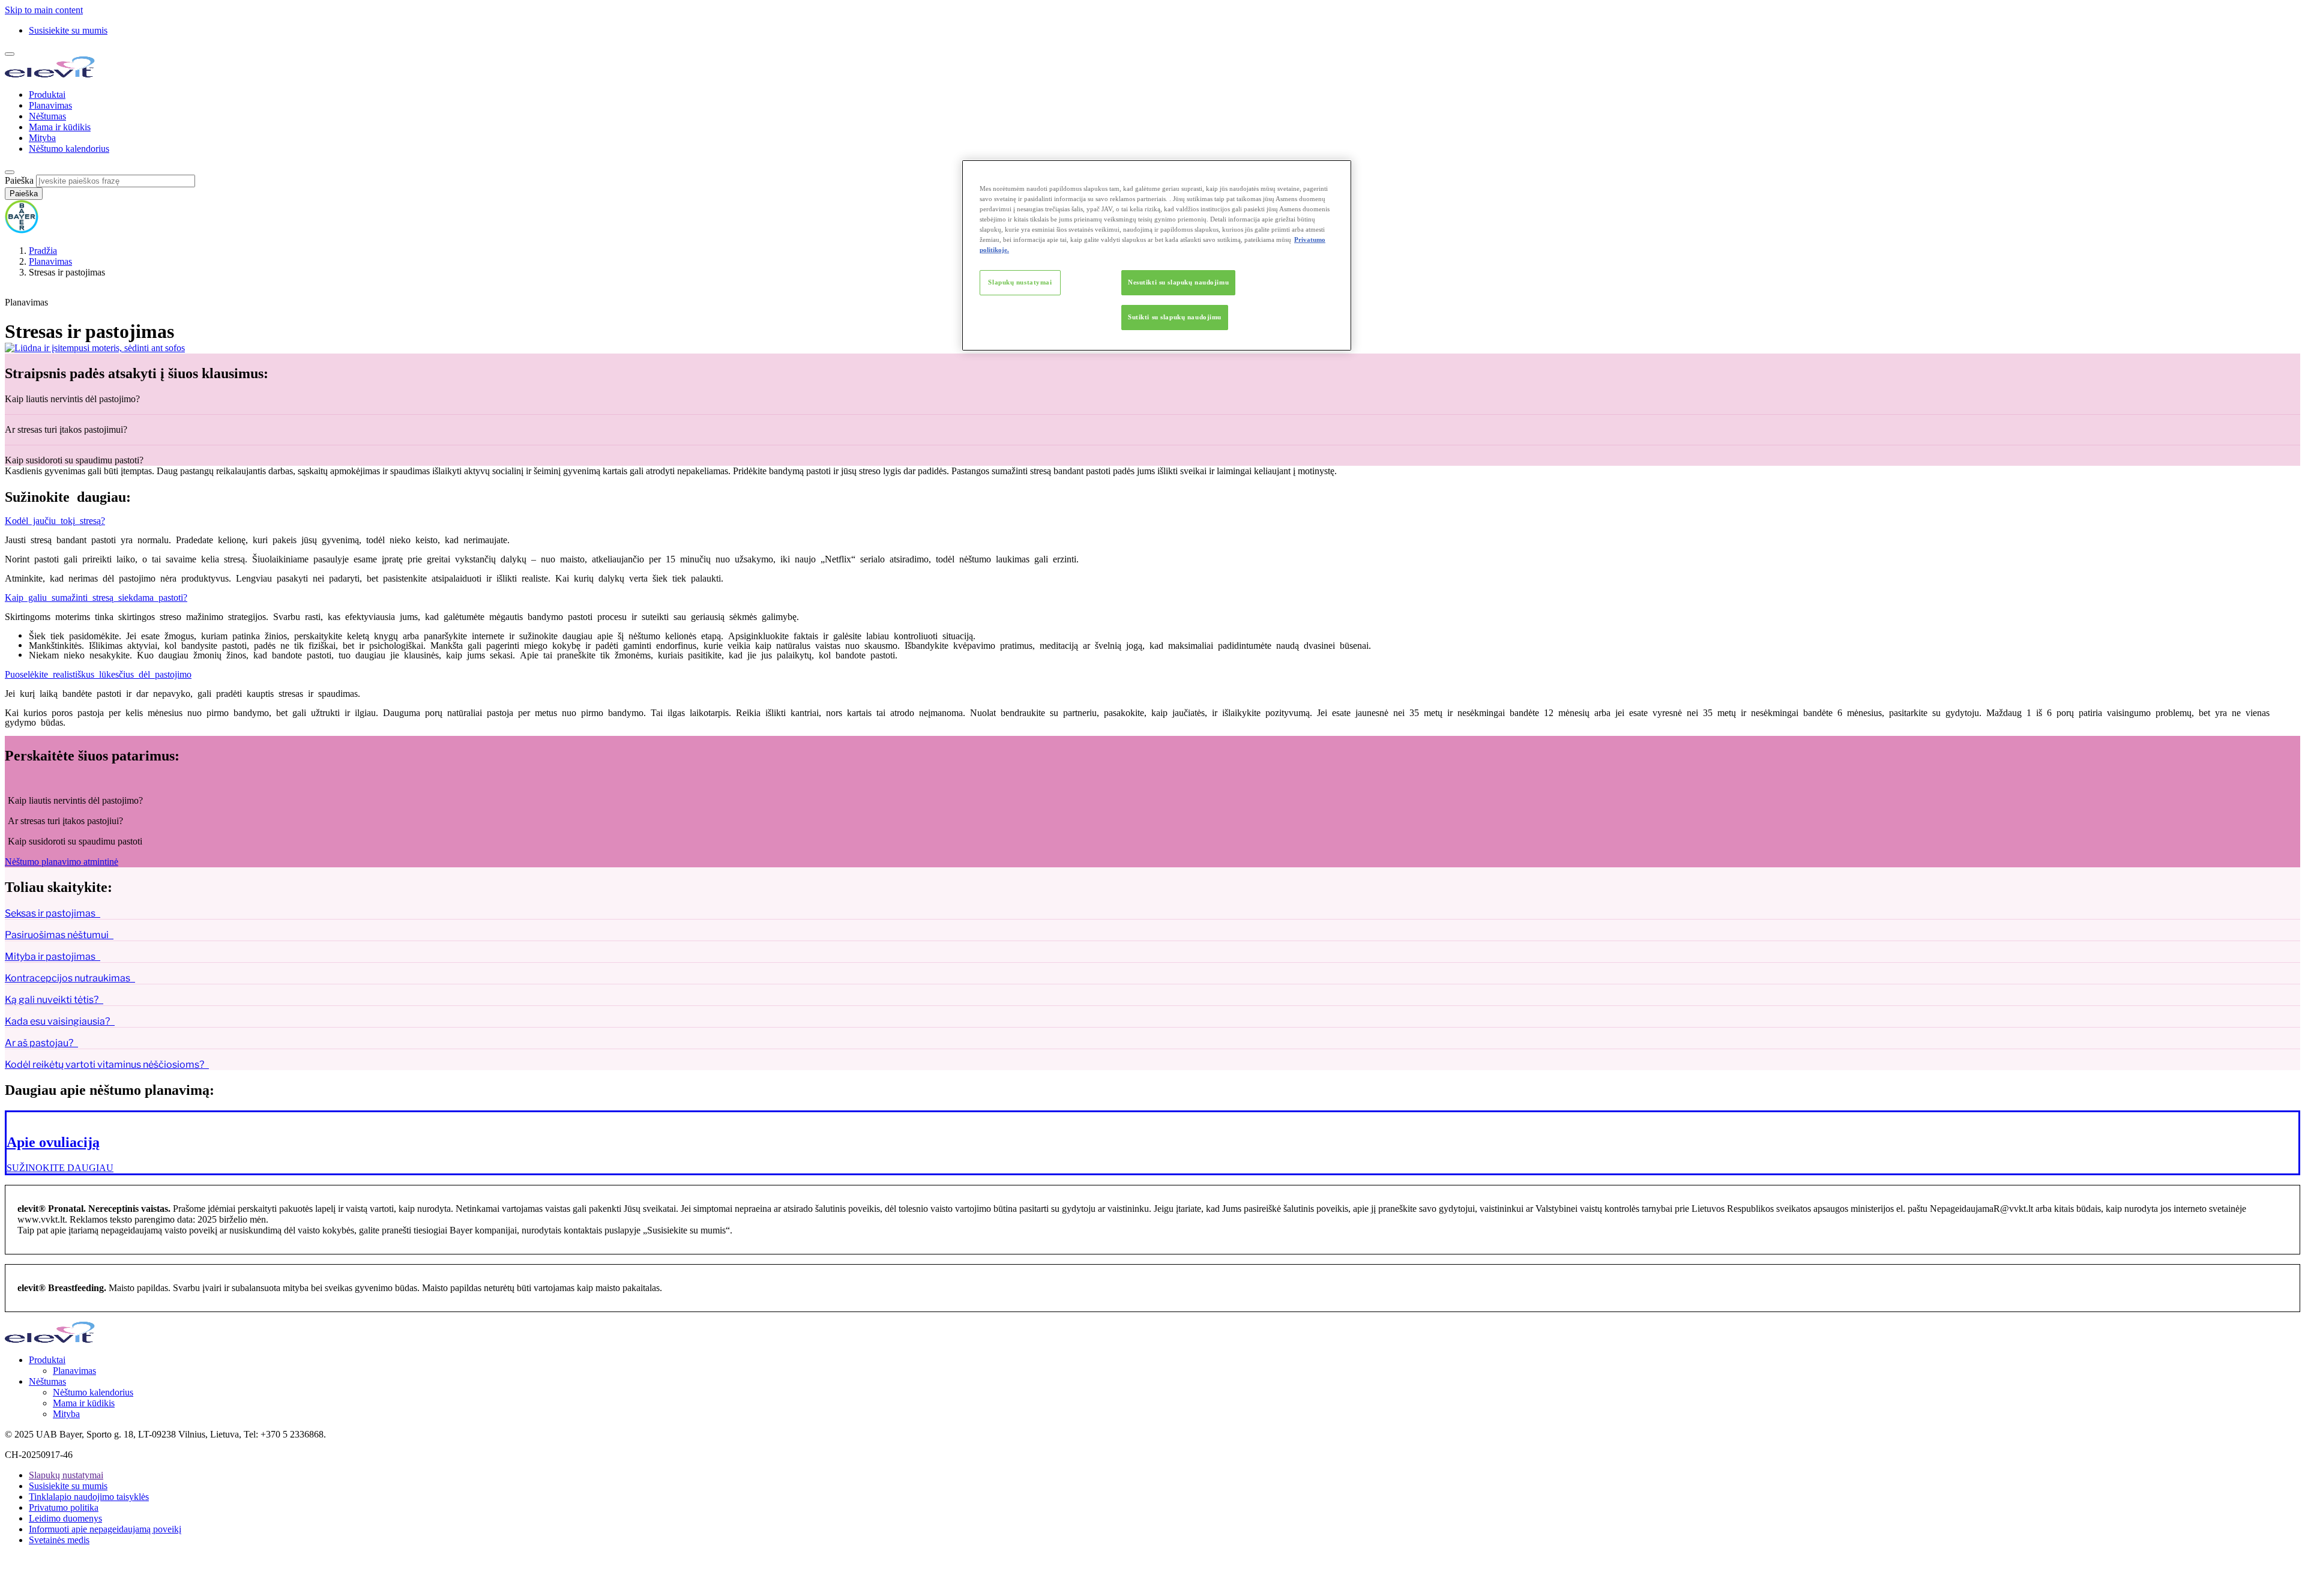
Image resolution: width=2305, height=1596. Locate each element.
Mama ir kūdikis (60, 127)
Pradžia (43, 251)
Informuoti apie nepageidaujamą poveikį (105, 1529)
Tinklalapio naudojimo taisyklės (89, 1497)
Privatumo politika (64, 1507)
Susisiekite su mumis (68, 30)
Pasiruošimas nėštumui (57, 935)
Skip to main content (44, 10)
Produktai (47, 95)
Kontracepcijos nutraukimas (68, 978)
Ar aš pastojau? (39, 1043)
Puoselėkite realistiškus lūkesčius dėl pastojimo (98, 673)
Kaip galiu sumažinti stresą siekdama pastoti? (96, 597)
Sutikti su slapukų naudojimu (1175, 317)
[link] (1152, 1143)
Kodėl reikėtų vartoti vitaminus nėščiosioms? (104, 1065)
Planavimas (50, 105)
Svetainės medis (59, 1540)
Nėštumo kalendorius (69, 149)
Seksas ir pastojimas (50, 913)
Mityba (42, 138)
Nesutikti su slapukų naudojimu (1178, 282)
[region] (1157, 255)
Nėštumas (47, 116)
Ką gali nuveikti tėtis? (52, 1000)
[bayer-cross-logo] (22, 230)
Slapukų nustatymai (1020, 282)
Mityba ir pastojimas (50, 956)
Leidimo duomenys (65, 1518)
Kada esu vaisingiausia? (57, 1021)
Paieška (19, 180)
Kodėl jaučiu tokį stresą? (55, 520)
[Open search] (10, 172)
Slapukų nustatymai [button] (66, 1475)
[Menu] (10, 54)
